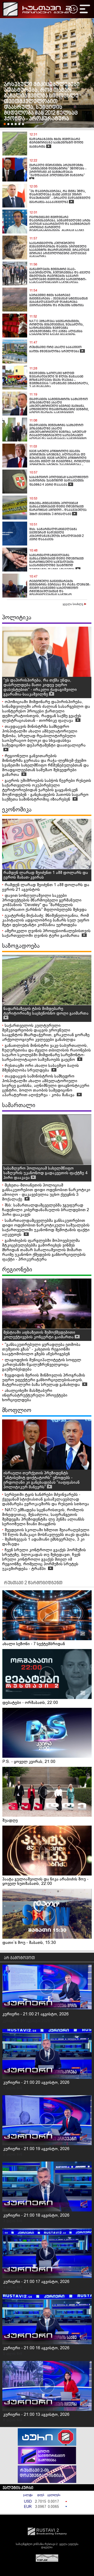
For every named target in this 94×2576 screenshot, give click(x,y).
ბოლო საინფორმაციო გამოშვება (52, 2456)
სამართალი (19, 1106)
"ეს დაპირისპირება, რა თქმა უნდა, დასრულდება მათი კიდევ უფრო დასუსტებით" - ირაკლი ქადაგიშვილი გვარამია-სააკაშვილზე (40, 687)
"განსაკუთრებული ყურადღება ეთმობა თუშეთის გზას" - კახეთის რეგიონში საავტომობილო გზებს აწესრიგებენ (41, 1349)
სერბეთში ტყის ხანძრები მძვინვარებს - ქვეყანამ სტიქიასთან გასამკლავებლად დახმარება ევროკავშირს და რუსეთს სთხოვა (46, 1499)
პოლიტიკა (17, 618)
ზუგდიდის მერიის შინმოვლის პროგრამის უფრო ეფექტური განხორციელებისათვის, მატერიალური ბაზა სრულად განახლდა (44, 1380)
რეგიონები (17, 1270)
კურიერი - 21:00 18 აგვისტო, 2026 (36, 2215)
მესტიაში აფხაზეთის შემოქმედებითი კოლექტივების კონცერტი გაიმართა (39, 1335)
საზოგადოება (21, 946)
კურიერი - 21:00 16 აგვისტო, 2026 (36, 2348)
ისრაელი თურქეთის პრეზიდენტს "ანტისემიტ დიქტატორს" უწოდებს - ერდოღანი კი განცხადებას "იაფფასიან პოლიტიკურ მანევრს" (42, 1480)
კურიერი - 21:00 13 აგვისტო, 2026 (36, 2415)
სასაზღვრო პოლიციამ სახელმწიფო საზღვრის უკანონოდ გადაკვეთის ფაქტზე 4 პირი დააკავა (45, 1173)
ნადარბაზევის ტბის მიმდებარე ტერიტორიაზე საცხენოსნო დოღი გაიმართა (46, 1011)
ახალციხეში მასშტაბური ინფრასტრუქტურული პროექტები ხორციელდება (35, 1395)
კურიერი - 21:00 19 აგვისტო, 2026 (36, 2149)
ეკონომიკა (17, 810)
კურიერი (10, 2021)
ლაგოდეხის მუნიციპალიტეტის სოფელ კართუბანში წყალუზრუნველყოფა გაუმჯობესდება (42, 1365)
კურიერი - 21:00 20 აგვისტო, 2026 (36, 2083)
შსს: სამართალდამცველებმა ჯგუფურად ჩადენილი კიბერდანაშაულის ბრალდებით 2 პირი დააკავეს (46, 1210)
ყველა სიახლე (73, 604)
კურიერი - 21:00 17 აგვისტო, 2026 (36, 2282)
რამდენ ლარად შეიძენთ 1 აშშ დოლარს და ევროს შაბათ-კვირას (46, 875)
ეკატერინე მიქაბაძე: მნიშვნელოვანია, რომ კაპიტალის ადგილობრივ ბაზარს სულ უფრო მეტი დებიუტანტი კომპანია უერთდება (46, 920)
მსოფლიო (17, 1411)
